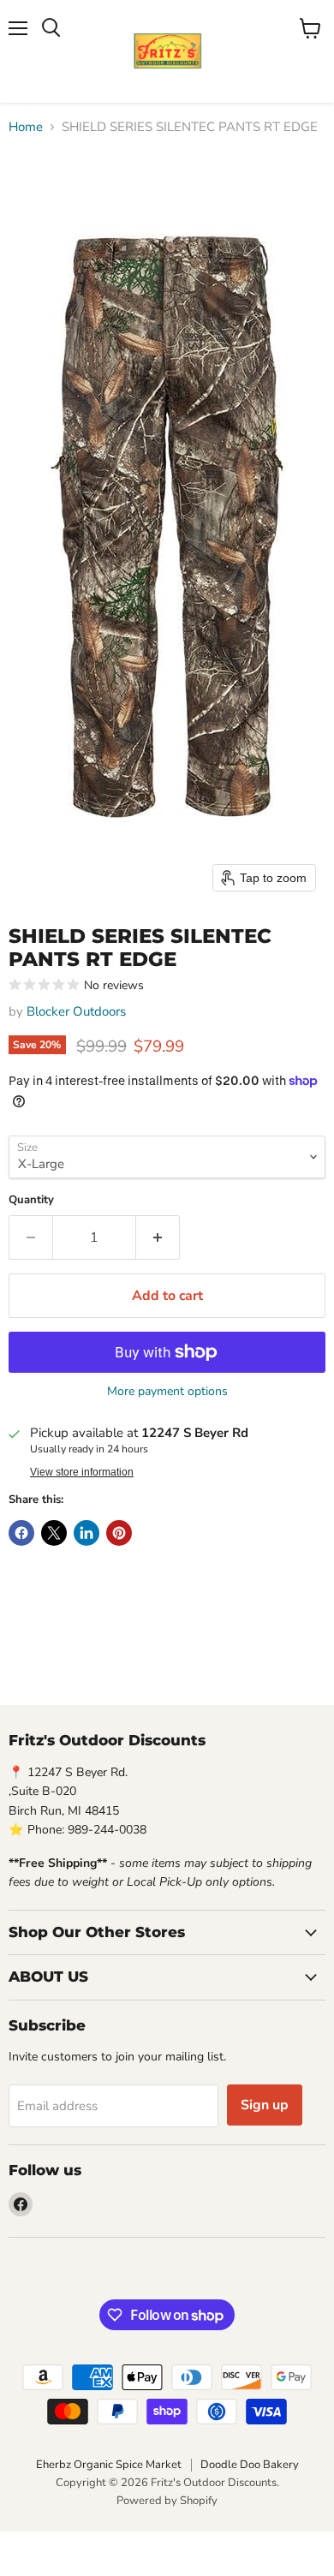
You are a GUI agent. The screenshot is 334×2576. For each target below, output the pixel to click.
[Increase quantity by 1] (158, 1237)
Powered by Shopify (167, 2501)
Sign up (265, 2105)
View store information (82, 1472)
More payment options (167, 1392)
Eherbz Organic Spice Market (109, 2465)
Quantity (31, 1200)
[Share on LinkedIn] (86, 1533)
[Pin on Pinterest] (119, 1533)
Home (26, 127)
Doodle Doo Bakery (250, 2465)
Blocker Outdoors (76, 1011)
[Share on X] (54, 1533)
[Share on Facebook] (21, 1533)
